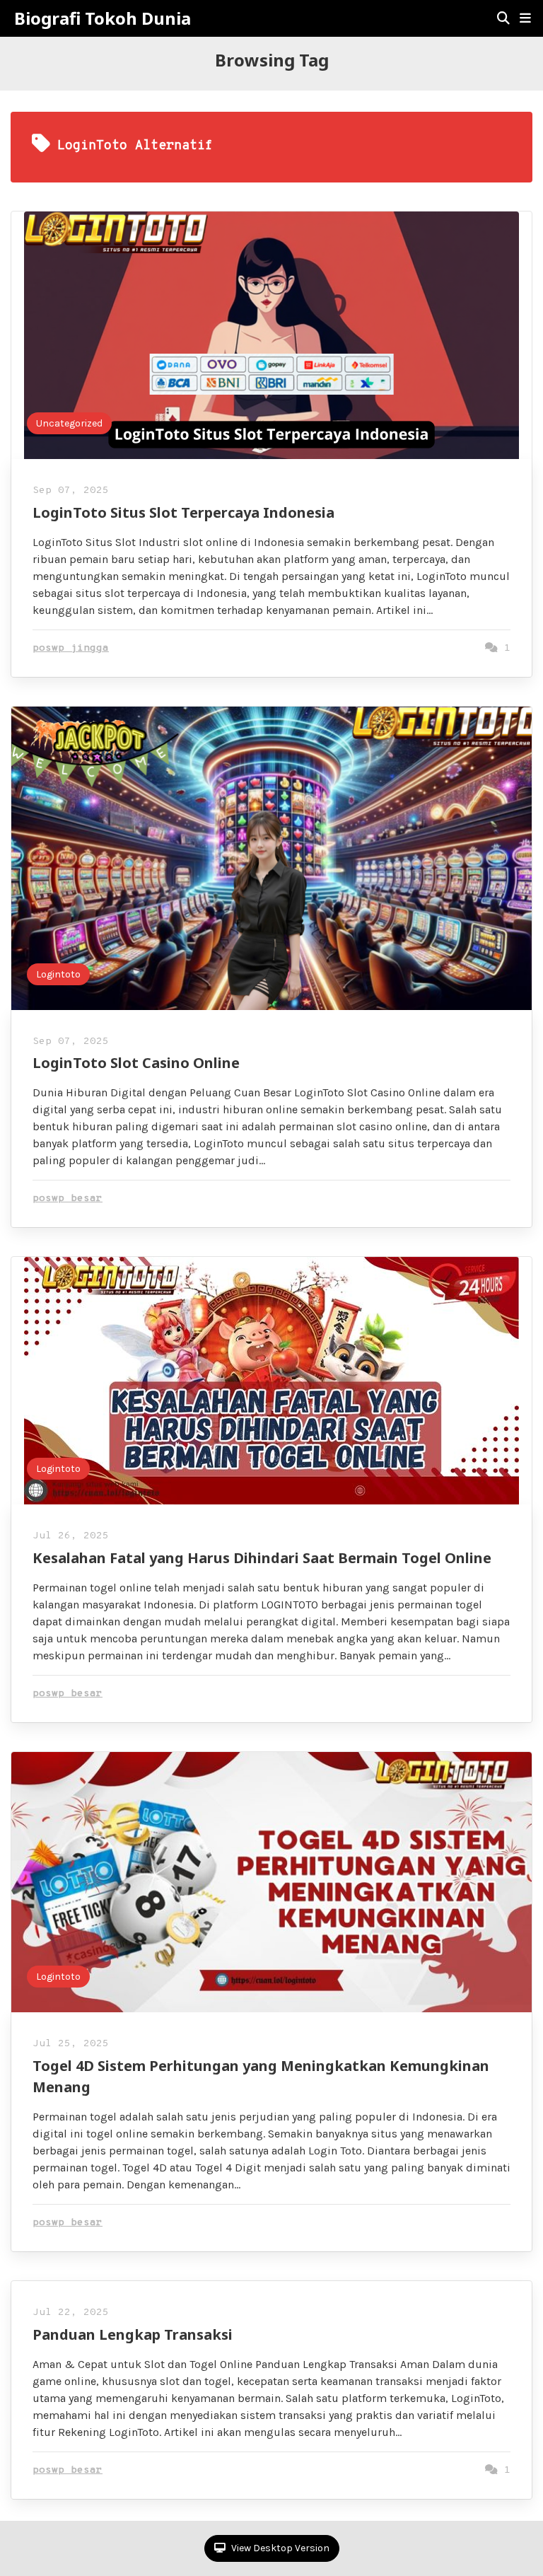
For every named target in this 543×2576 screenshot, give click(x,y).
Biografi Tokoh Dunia (103, 18)
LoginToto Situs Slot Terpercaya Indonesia (183, 512)
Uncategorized (69, 423)
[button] (525, 18)
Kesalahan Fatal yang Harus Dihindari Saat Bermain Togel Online (262, 1558)
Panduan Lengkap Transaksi (133, 2334)
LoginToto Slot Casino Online (136, 1063)
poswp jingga (71, 648)
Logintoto (58, 974)
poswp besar (68, 1199)
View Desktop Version (279, 2548)
